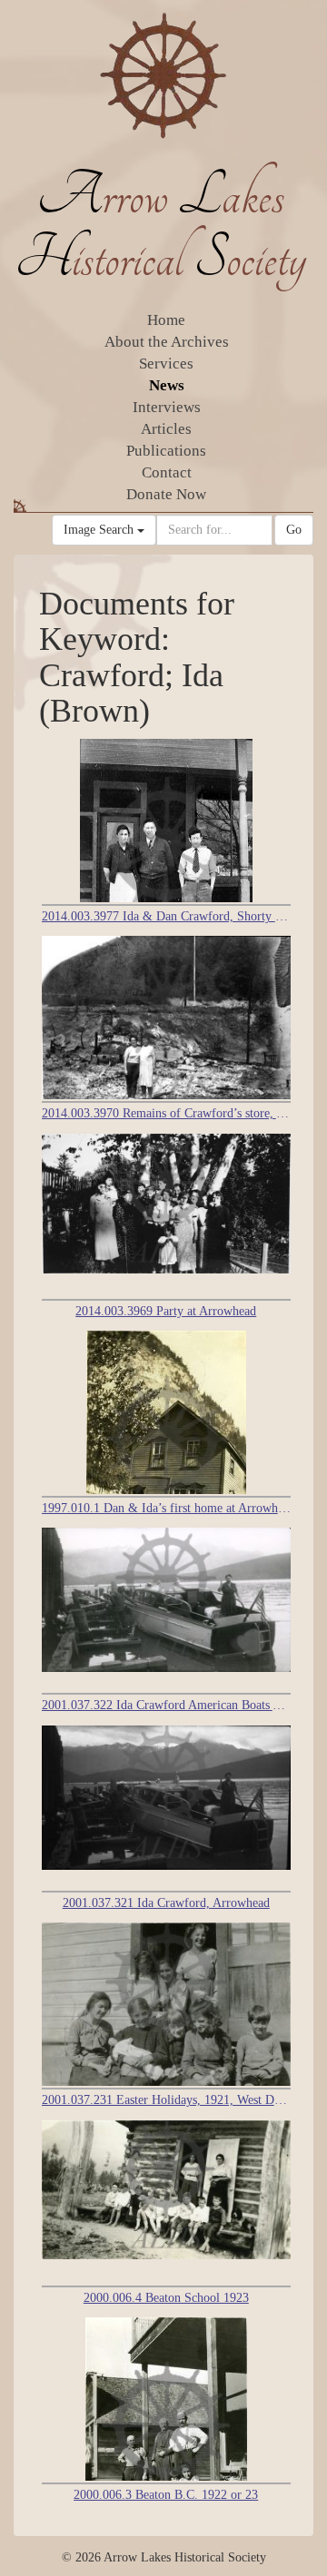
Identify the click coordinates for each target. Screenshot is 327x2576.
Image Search (100, 530)
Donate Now (166, 494)
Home (166, 320)
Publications (166, 451)
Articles (166, 429)
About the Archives (167, 342)
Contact (167, 472)
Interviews (167, 407)
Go (294, 530)
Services (166, 364)
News (167, 385)
